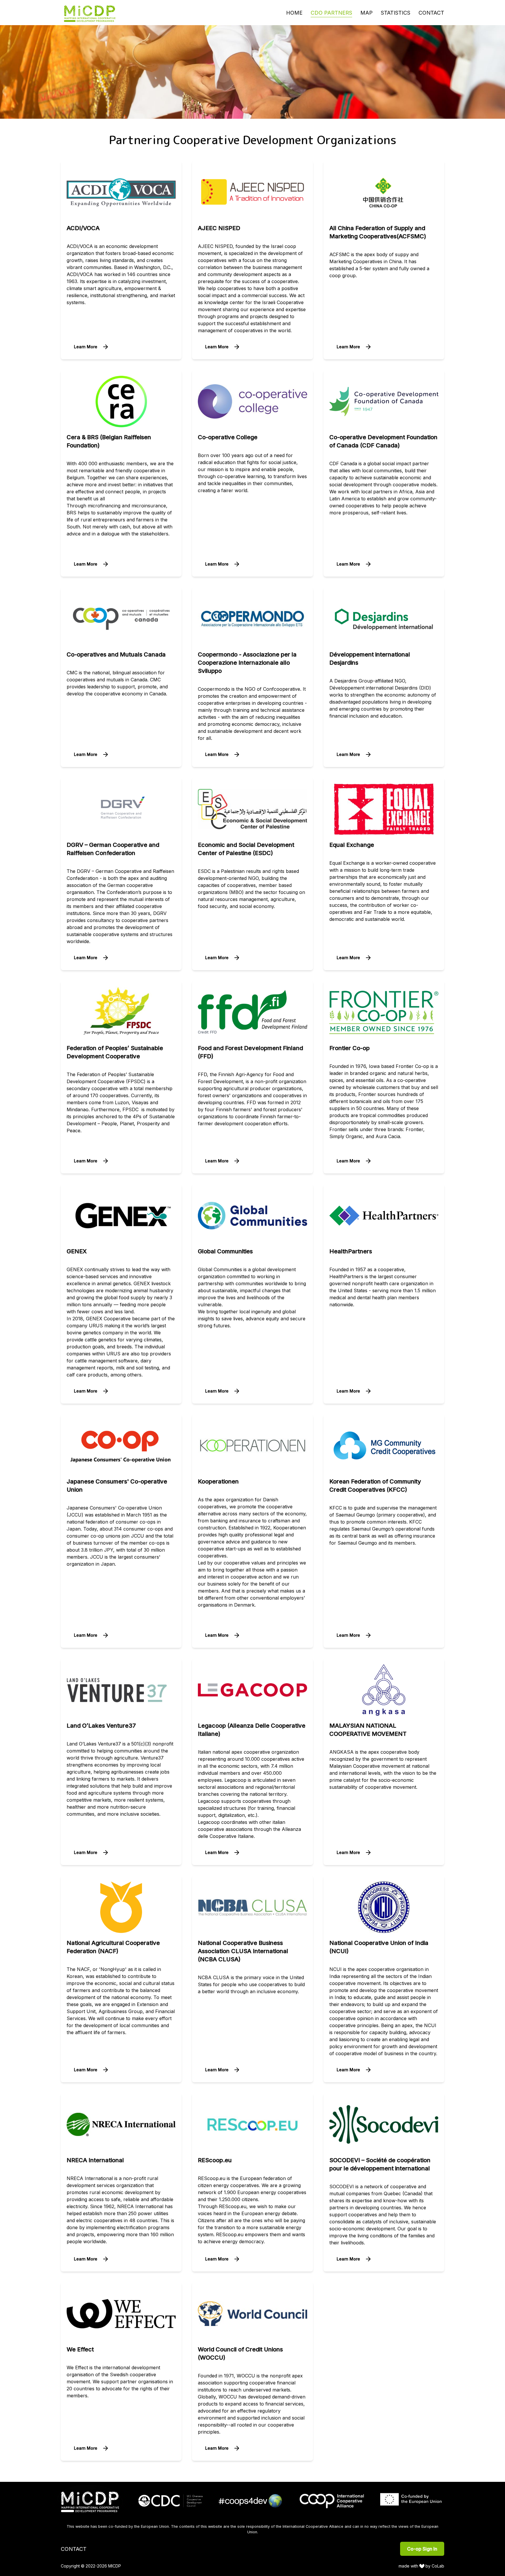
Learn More (86, 347)
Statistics (396, 13)
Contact (431, 13)
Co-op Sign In (422, 2549)
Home (294, 13)
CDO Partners (331, 13)
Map (366, 13)
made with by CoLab (422, 2566)
